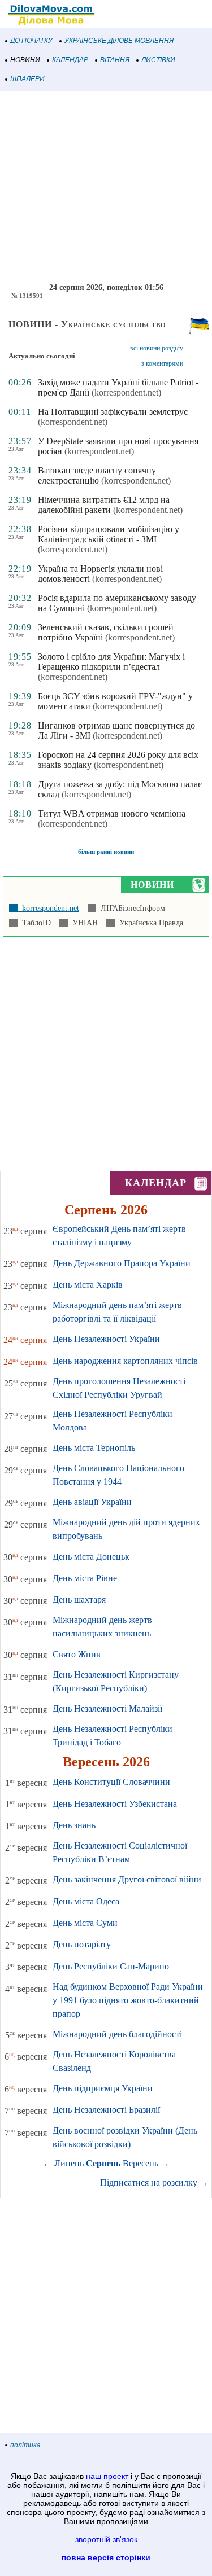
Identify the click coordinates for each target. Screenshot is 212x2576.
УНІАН (83, 923)
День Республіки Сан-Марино (111, 1966)
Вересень (140, 2163)
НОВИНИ (25, 60)
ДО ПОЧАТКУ (31, 41)
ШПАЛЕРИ (27, 79)
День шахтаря (79, 1599)
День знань (74, 1825)
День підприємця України (103, 2088)
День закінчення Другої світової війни (127, 1879)
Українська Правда (149, 923)
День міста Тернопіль (94, 1448)
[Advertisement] (106, 187)
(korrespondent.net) (126, 392)
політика (25, 2445)
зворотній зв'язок (106, 2539)
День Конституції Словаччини (111, 1782)
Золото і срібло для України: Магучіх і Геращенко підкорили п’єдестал (111, 662)
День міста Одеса (86, 1901)
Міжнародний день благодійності (117, 2034)
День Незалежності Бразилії (106, 2110)
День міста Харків (88, 1285)
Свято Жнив (77, 1654)
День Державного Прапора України (122, 1263)
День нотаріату (82, 1944)
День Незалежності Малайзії (107, 1708)
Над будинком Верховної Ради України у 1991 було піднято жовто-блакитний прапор (128, 2000)
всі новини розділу (157, 348)
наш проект (107, 2476)
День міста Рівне (85, 1578)
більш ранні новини (106, 852)
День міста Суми (85, 1923)
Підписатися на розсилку (154, 2182)
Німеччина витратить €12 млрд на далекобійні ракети (104, 505)
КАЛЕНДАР (70, 60)
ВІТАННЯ (115, 60)
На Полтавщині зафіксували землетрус (113, 412)
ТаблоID (34, 923)
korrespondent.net (48, 908)
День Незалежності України (106, 1339)
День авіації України (92, 1502)
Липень (69, 2163)
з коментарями (162, 363)
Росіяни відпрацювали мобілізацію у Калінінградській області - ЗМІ (109, 534)
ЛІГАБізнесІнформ (131, 908)
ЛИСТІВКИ (158, 60)
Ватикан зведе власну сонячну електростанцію (97, 475)
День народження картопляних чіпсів (125, 1361)
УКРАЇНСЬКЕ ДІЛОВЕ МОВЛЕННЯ (119, 41)
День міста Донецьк (91, 1557)
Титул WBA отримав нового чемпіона (112, 813)
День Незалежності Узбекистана (115, 1804)
